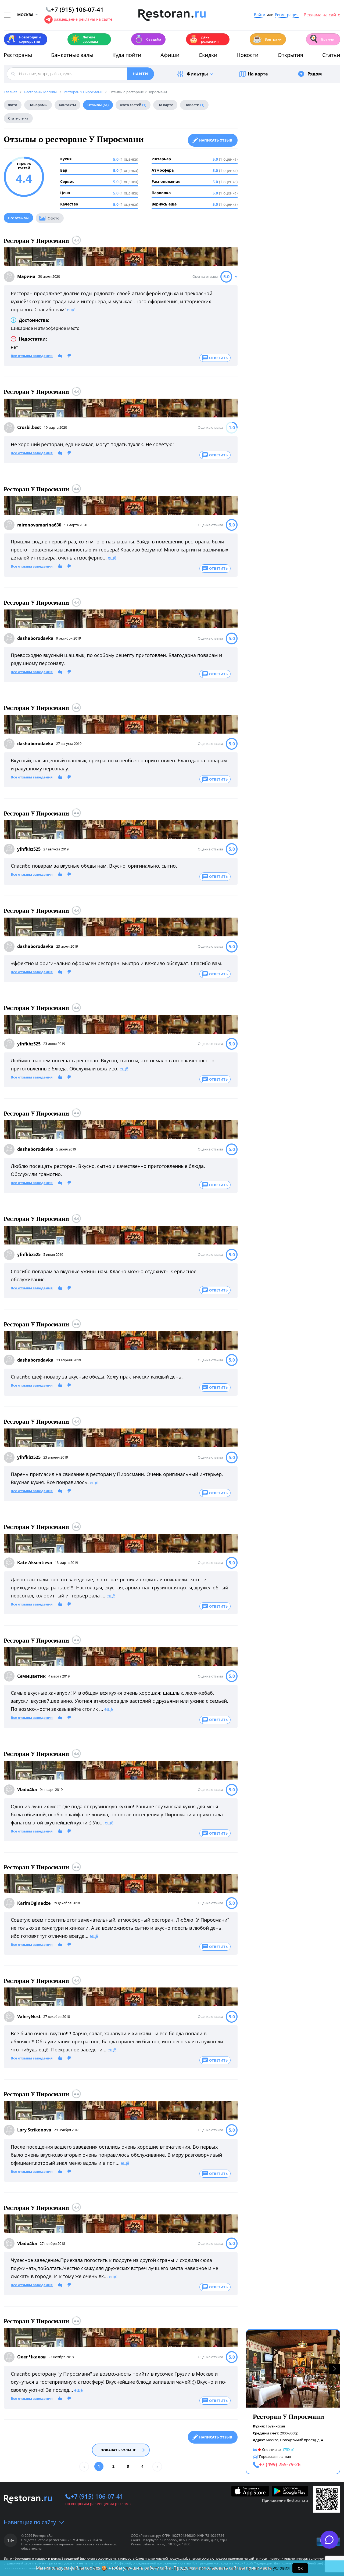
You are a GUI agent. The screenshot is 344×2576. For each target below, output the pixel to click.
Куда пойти (127, 55)
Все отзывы (18, 218)
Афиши (170, 55)
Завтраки (267, 39)
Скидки (208, 55)
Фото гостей (133, 105)
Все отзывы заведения (32, 356)
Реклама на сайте (322, 15)
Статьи (331, 55)
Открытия (290, 55)
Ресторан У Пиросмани (36, 241)
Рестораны (18, 55)
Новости (248, 55)
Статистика (18, 118)
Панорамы (38, 105)
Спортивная (272, 2449)
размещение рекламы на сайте (83, 19)
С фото (53, 218)
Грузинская (275, 2426)
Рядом (315, 74)
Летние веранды (84, 39)
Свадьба (148, 39)
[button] (334, 2369)
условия (281, 2568)
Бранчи (322, 39)
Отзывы (98, 105)
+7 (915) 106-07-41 (97, 2496)
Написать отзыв (216, 140)
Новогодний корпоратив (24, 39)
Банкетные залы (72, 55)
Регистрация (287, 15)
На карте (258, 74)
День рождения (204, 39)
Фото (13, 105)
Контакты (67, 105)
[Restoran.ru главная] (172, 15)
